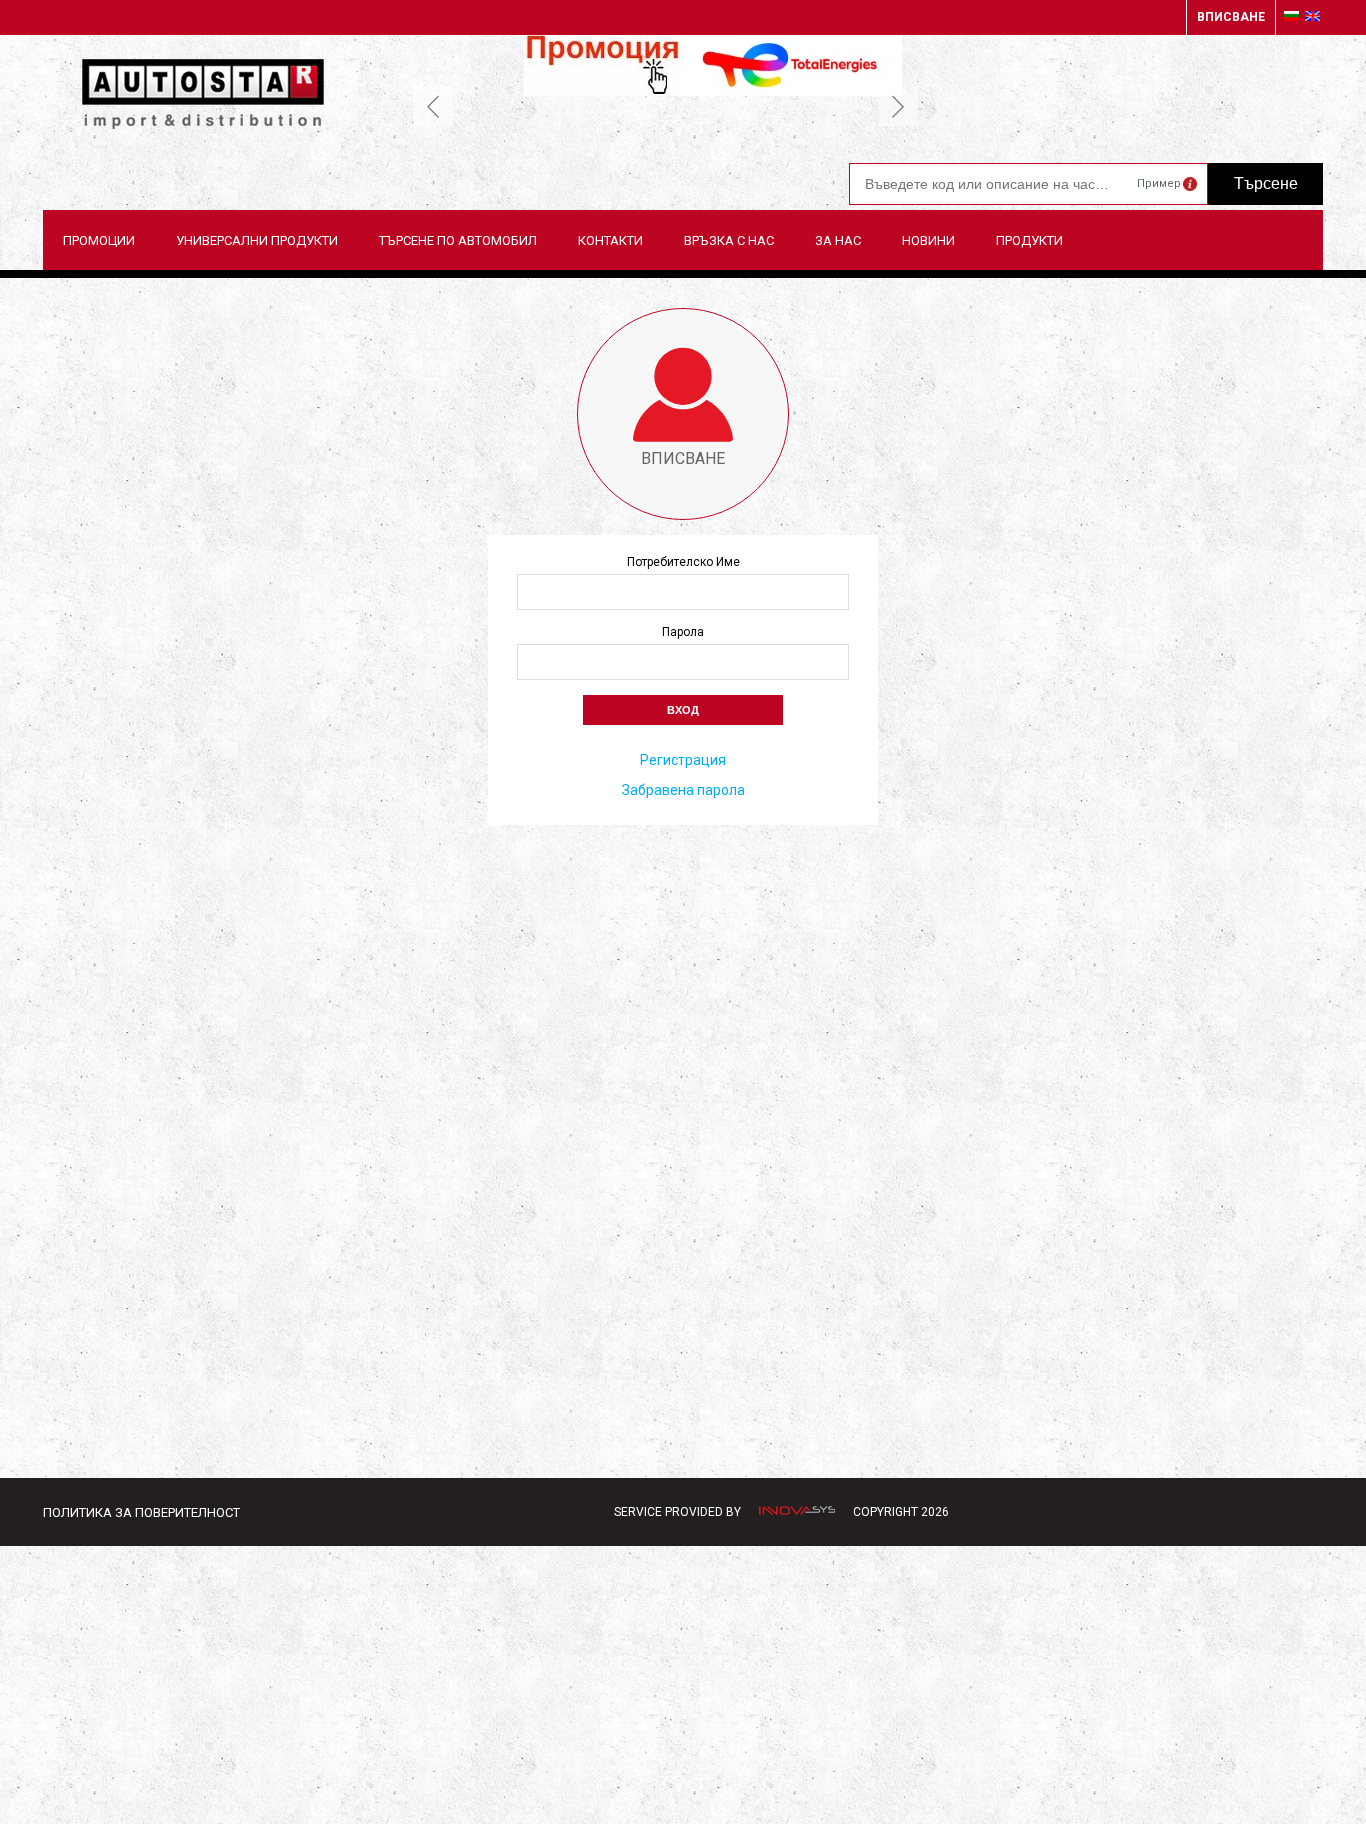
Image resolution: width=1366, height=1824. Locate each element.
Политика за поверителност (141, 1512)
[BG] (1291, 17)
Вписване (1231, 17)
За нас (838, 240)
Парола (683, 632)
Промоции (99, 240)
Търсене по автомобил (458, 240)
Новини (928, 240)
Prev (433, 106)
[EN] (1312, 17)
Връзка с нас (729, 240)
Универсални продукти (257, 240)
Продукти (1029, 240)
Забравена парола (683, 790)
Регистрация (683, 760)
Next (898, 106)
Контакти (610, 240)
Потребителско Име (683, 562)
